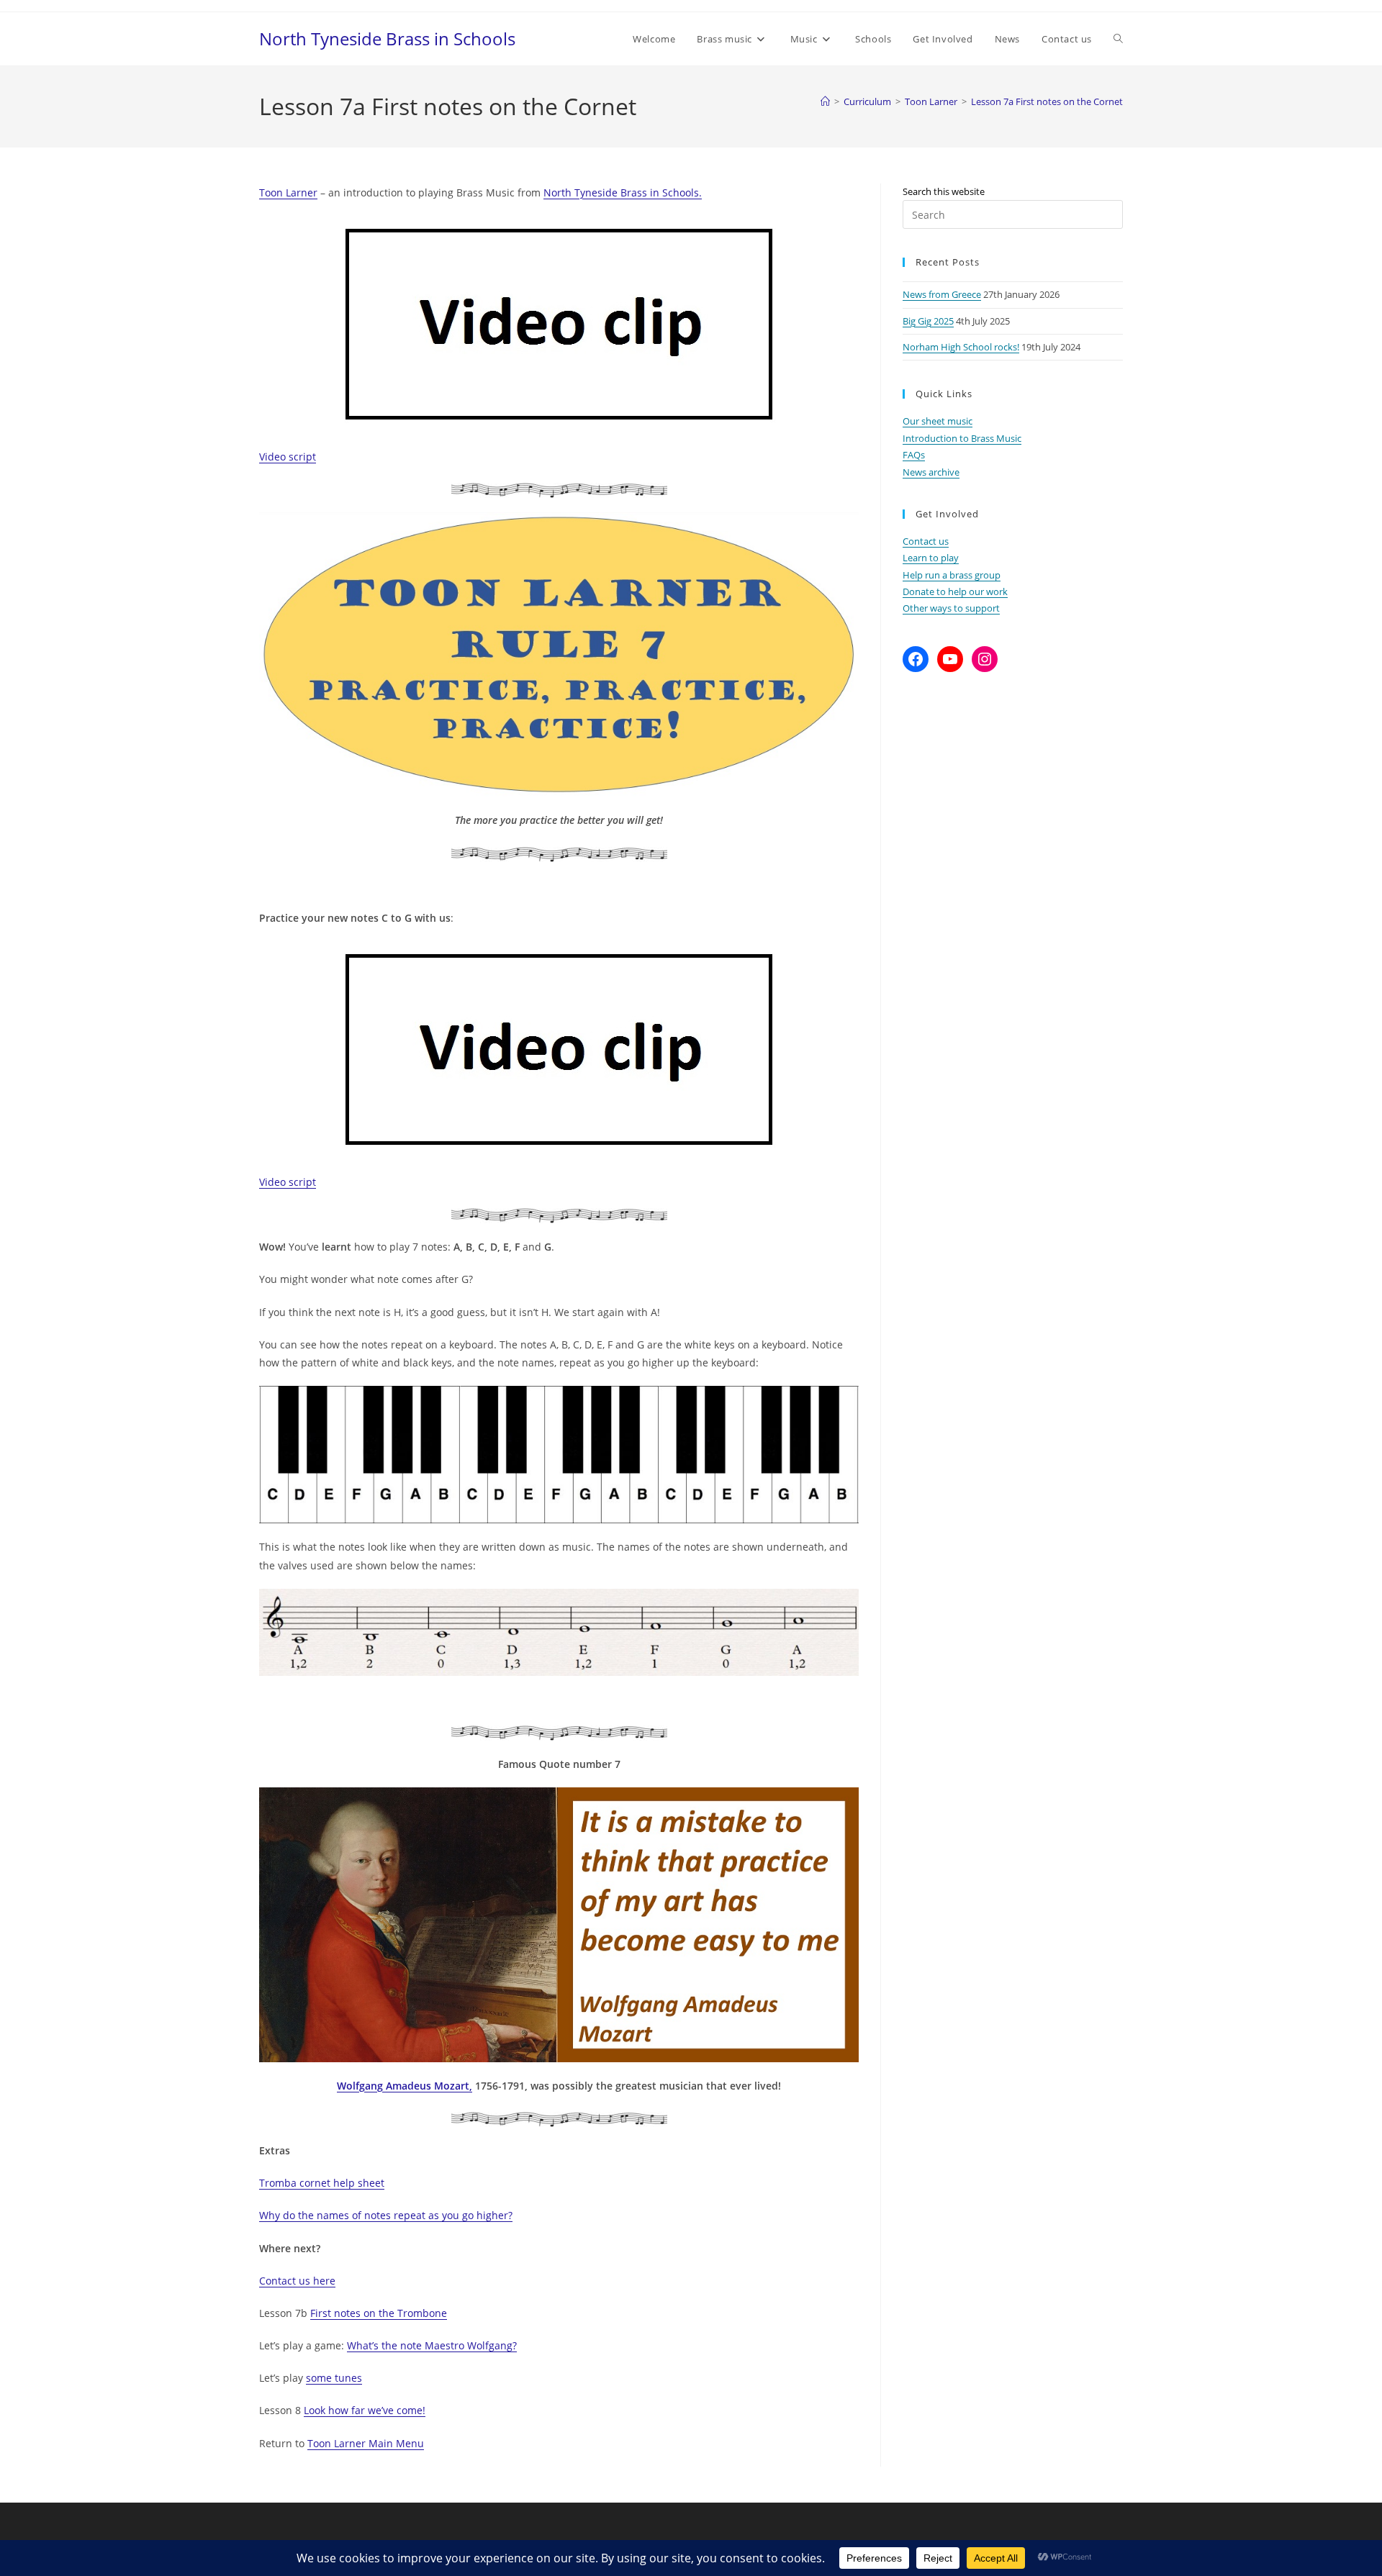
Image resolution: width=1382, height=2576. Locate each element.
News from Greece (942, 294)
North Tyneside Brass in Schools (387, 38)
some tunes (334, 2378)
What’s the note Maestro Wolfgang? (432, 2345)
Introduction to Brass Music (962, 438)
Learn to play (931, 558)
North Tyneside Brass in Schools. (623, 192)
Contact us (926, 541)
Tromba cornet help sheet (322, 2183)
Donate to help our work (955, 591)
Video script (288, 457)
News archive (931, 472)
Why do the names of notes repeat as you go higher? (386, 2215)
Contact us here (297, 2281)
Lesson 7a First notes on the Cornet (1047, 101)
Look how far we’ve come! (365, 2410)
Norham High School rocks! (961, 347)
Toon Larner (288, 192)
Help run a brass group (952, 575)
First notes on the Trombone (379, 2313)
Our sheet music (938, 421)
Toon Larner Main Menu (366, 2443)
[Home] (825, 101)
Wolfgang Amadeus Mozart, (405, 2086)
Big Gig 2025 (928, 321)
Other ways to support (951, 608)
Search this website (944, 191)
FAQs (914, 455)
